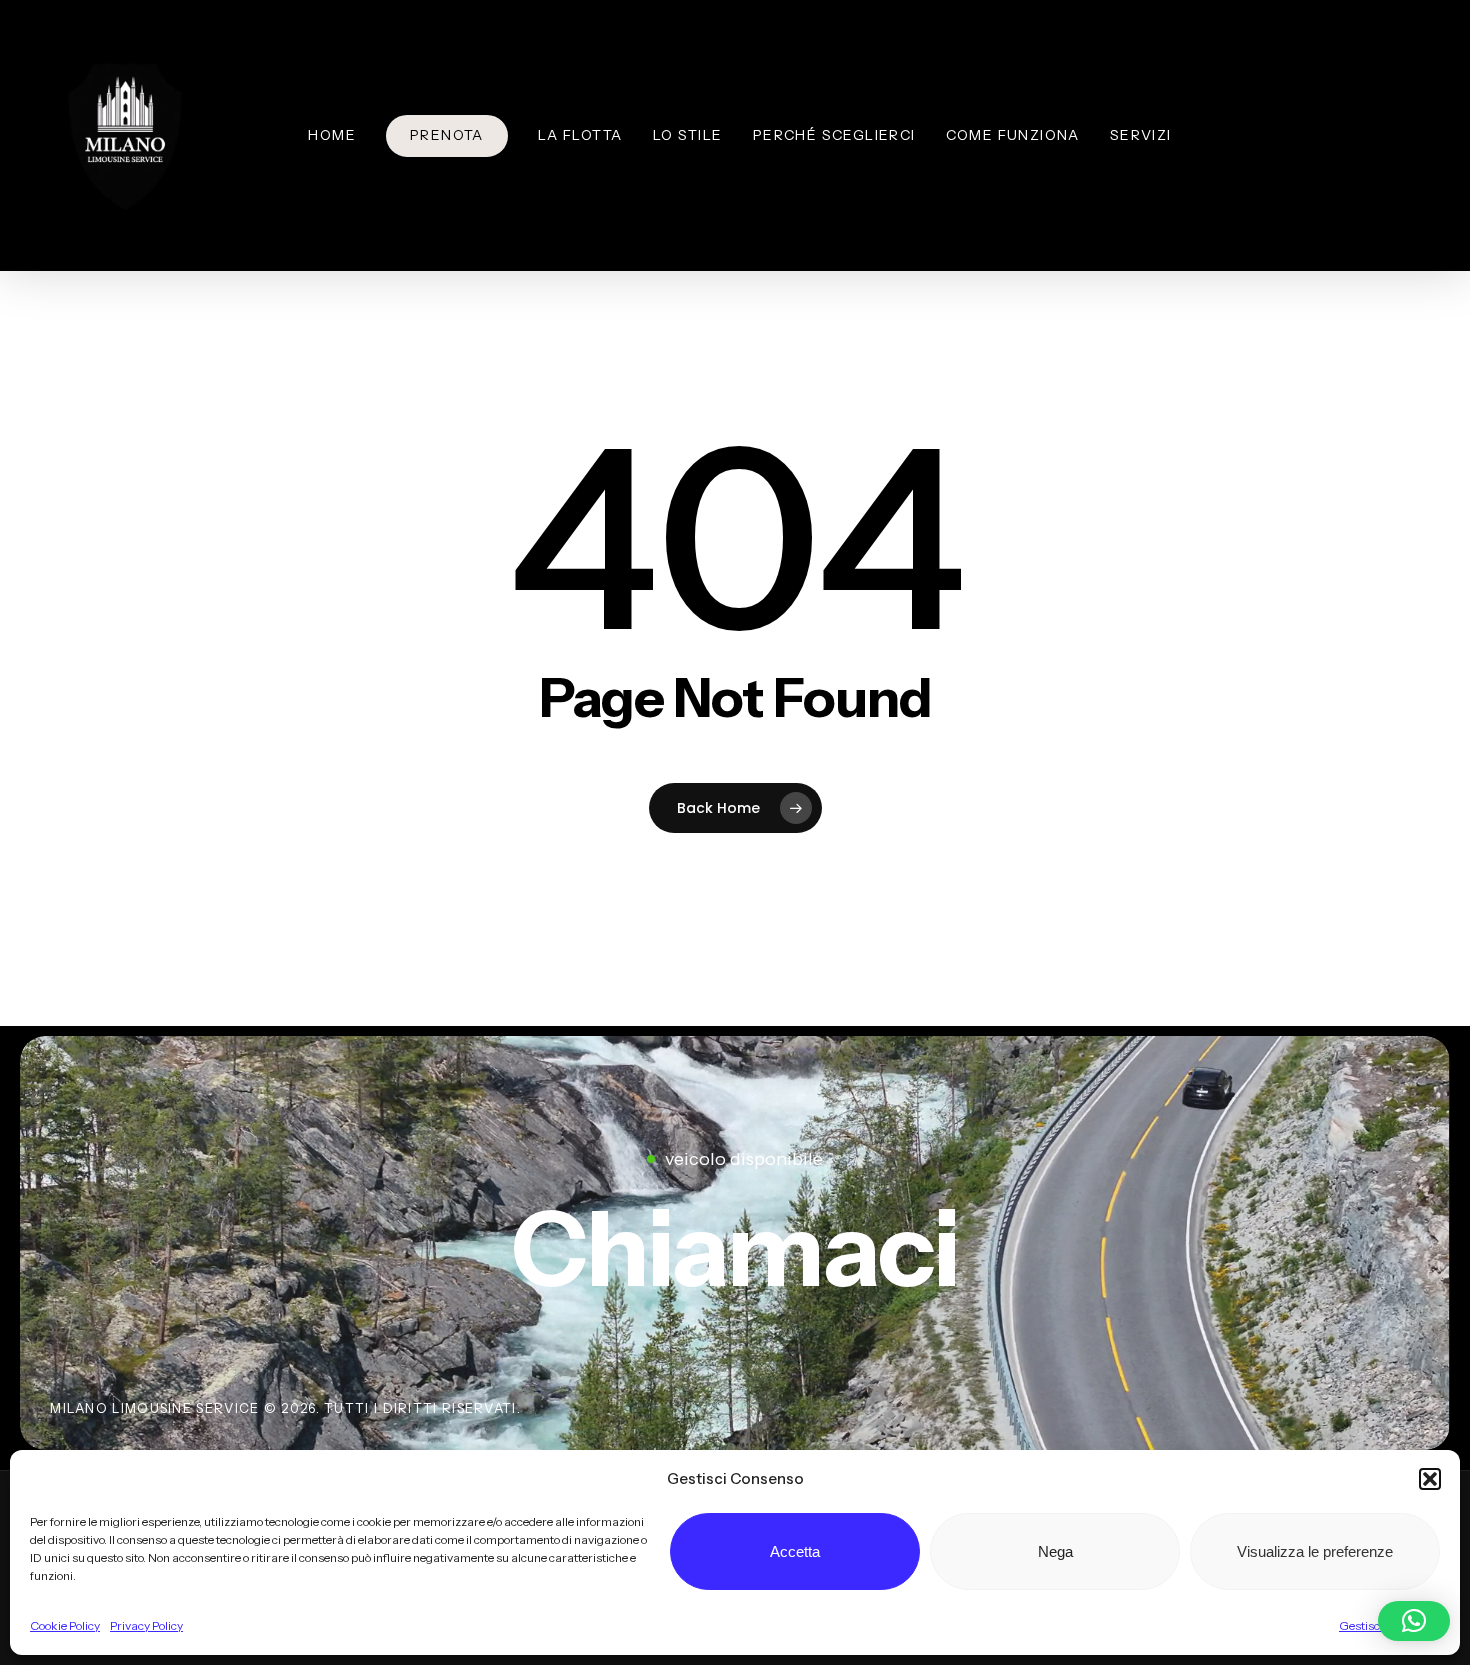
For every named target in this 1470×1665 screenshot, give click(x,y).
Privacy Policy (146, 1625)
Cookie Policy (65, 1625)
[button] (1430, 1479)
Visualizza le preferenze (1315, 1551)
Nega (1055, 1551)
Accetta (795, 1551)
